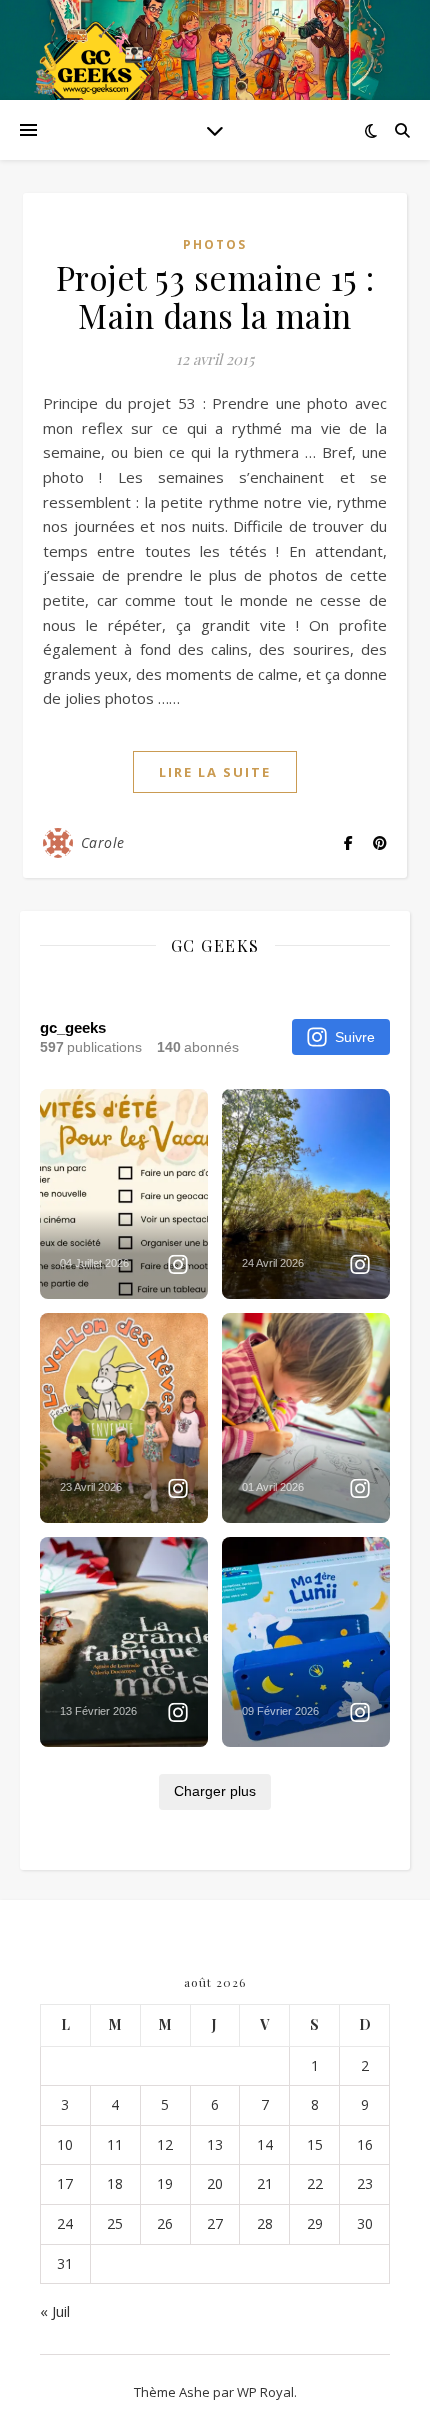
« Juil (55, 2311)
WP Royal (265, 2392)
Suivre (355, 1037)
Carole (103, 842)
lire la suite (215, 772)
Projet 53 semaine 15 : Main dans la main (215, 296)
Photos (215, 244)
